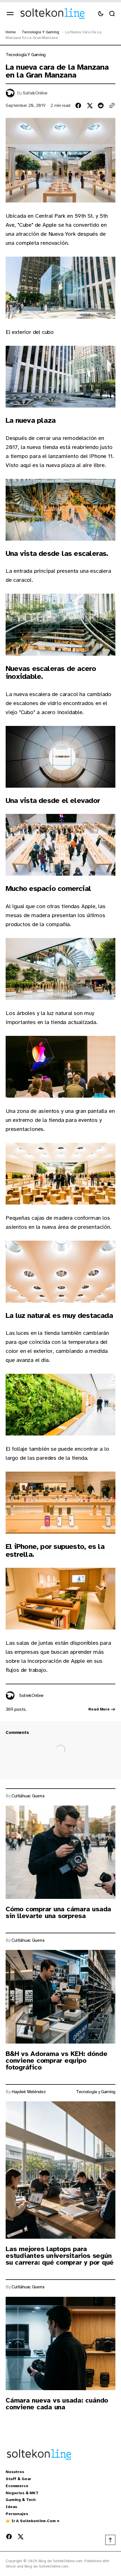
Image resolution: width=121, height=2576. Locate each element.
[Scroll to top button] (110, 2540)
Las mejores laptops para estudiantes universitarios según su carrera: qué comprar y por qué (60, 2256)
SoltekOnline (35, 93)
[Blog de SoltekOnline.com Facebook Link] (10, 2537)
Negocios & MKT (22, 2493)
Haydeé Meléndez (29, 2092)
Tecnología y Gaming (40, 32)
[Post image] (60, 1852)
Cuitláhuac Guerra (28, 1796)
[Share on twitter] (89, 105)
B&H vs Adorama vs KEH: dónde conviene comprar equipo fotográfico (56, 2060)
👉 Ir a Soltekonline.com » (33, 2521)
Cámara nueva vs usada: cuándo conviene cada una (57, 2404)
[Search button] (112, 14)
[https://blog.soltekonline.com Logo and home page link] (52, 14)
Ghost (11, 2566)
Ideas (11, 2507)
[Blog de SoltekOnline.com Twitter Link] (19, 2537)
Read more (99, 1709)
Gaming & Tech (21, 2500)
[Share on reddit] (101, 105)
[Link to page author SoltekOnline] (10, 1696)
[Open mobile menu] (10, 14)
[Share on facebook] (78, 105)
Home (11, 32)
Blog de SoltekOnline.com (47, 2566)
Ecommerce (17, 2486)
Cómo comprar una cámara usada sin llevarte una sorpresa (58, 1912)
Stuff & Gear (18, 2479)
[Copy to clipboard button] (112, 105)
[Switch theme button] (101, 14)
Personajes (17, 2514)
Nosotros (15, 2472)
